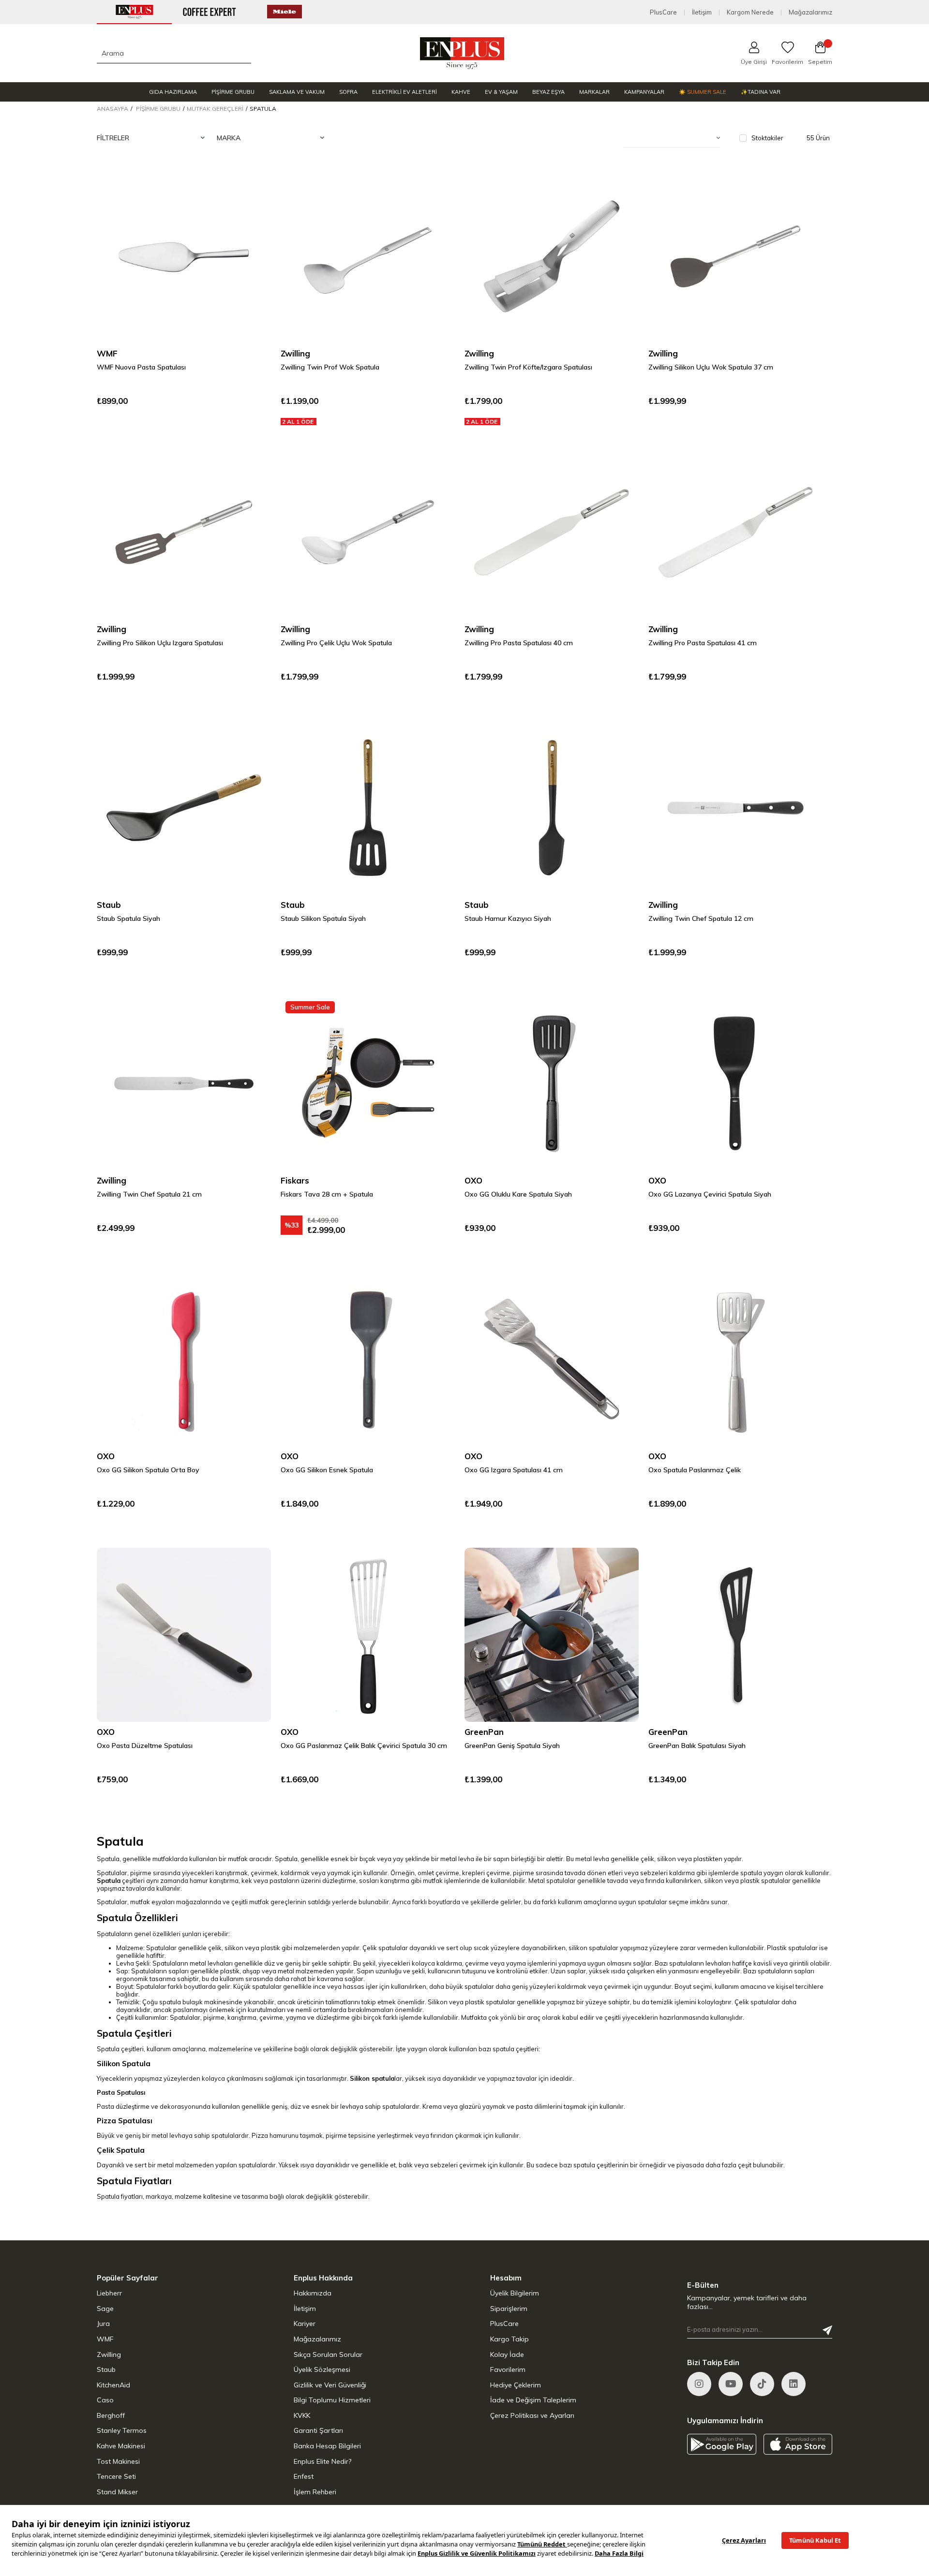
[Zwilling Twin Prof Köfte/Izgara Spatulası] (552, 256)
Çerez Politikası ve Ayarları (532, 2415)
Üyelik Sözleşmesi (322, 2369)
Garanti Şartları (318, 2430)
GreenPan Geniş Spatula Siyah (512, 1746)
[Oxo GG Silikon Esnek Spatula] (368, 1359)
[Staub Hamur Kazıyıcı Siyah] (552, 808)
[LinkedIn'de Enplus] (731, 2384)
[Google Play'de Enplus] (722, 2444)
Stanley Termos (122, 2430)
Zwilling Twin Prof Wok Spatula (330, 367)
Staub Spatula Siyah (128, 918)
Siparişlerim (509, 2309)
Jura (103, 2324)
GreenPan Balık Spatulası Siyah (697, 1746)
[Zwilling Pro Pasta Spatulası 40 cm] (552, 532)
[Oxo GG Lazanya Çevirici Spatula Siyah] (735, 1083)
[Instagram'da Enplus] (699, 2384)
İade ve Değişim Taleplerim (533, 2400)
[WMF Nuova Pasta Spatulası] (184, 256)
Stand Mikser (117, 2492)
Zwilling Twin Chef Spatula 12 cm (701, 918)
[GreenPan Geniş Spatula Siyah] (552, 1635)
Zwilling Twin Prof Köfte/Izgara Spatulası (528, 367)
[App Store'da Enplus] (798, 2444)
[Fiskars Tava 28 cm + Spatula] (368, 1083)
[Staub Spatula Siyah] (184, 808)
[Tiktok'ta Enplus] (762, 2384)
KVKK (302, 2415)
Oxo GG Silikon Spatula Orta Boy (148, 1470)
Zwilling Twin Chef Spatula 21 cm (149, 1194)
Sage (105, 2309)
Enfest (304, 2476)
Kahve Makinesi (121, 2446)
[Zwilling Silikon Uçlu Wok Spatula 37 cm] (735, 256)
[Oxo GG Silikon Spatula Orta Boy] (184, 1359)
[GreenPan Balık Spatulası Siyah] (735, 1635)
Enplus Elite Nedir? (322, 2461)
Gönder (827, 2330)
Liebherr (109, 2293)
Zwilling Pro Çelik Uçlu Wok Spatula (336, 643)
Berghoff (111, 2415)
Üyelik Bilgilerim (515, 2293)
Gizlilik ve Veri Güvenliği (330, 2385)
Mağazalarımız (810, 12)
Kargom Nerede (750, 12)
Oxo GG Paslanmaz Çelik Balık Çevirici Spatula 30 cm (364, 1746)
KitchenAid (113, 2385)
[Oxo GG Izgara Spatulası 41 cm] (552, 1359)
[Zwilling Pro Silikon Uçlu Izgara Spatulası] (184, 532)
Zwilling (109, 2354)
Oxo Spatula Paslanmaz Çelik (695, 1470)
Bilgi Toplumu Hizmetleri (332, 2400)
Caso (105, 2400)
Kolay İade (507, 2354)
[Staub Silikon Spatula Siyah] (368, 808)
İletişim (702, 12)
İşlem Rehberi (315, 2492)
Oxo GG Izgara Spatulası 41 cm (514, 1470)
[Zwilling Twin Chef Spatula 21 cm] (184, 1083)
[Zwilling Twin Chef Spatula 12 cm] (735, 808)
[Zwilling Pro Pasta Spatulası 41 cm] (735, 532)
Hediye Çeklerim (516, 2385)
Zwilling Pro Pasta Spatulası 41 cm (703, 643)
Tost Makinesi (118, 2461)
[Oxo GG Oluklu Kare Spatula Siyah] (552, 1083)
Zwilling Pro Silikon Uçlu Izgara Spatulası (160, 643)
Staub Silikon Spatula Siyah (323, 918)
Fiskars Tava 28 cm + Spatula (327, 1194)
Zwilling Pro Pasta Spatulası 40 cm (519, 643)
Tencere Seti (116, 2476)
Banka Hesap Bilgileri (327, 2446)
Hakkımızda (313, 2293)
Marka (229, 138)
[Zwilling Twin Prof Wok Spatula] (368, 256)
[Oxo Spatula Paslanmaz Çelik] (735, 1359)
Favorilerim (508, 2369)
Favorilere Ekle (252, 189)
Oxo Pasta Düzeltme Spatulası (145, 1746)
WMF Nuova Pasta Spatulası (141, 367)
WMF (105, 2339)
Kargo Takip (509, 2339)
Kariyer (305, 2324)
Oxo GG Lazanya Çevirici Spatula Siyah (710, 1194)
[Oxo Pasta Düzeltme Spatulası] (184, 1635)
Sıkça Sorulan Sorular (328, 2354)
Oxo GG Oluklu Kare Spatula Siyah (518, 1194)
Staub (106, 2369)
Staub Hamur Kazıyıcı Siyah (508, 918)
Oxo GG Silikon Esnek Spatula (327, 1470)
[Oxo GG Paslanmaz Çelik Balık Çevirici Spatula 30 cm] (368, 1635)
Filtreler (113, 138)
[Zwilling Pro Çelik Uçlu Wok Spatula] (368, 532)
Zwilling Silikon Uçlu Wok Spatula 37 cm (711, 367)
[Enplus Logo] (462, 53)
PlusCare (663, 12)
